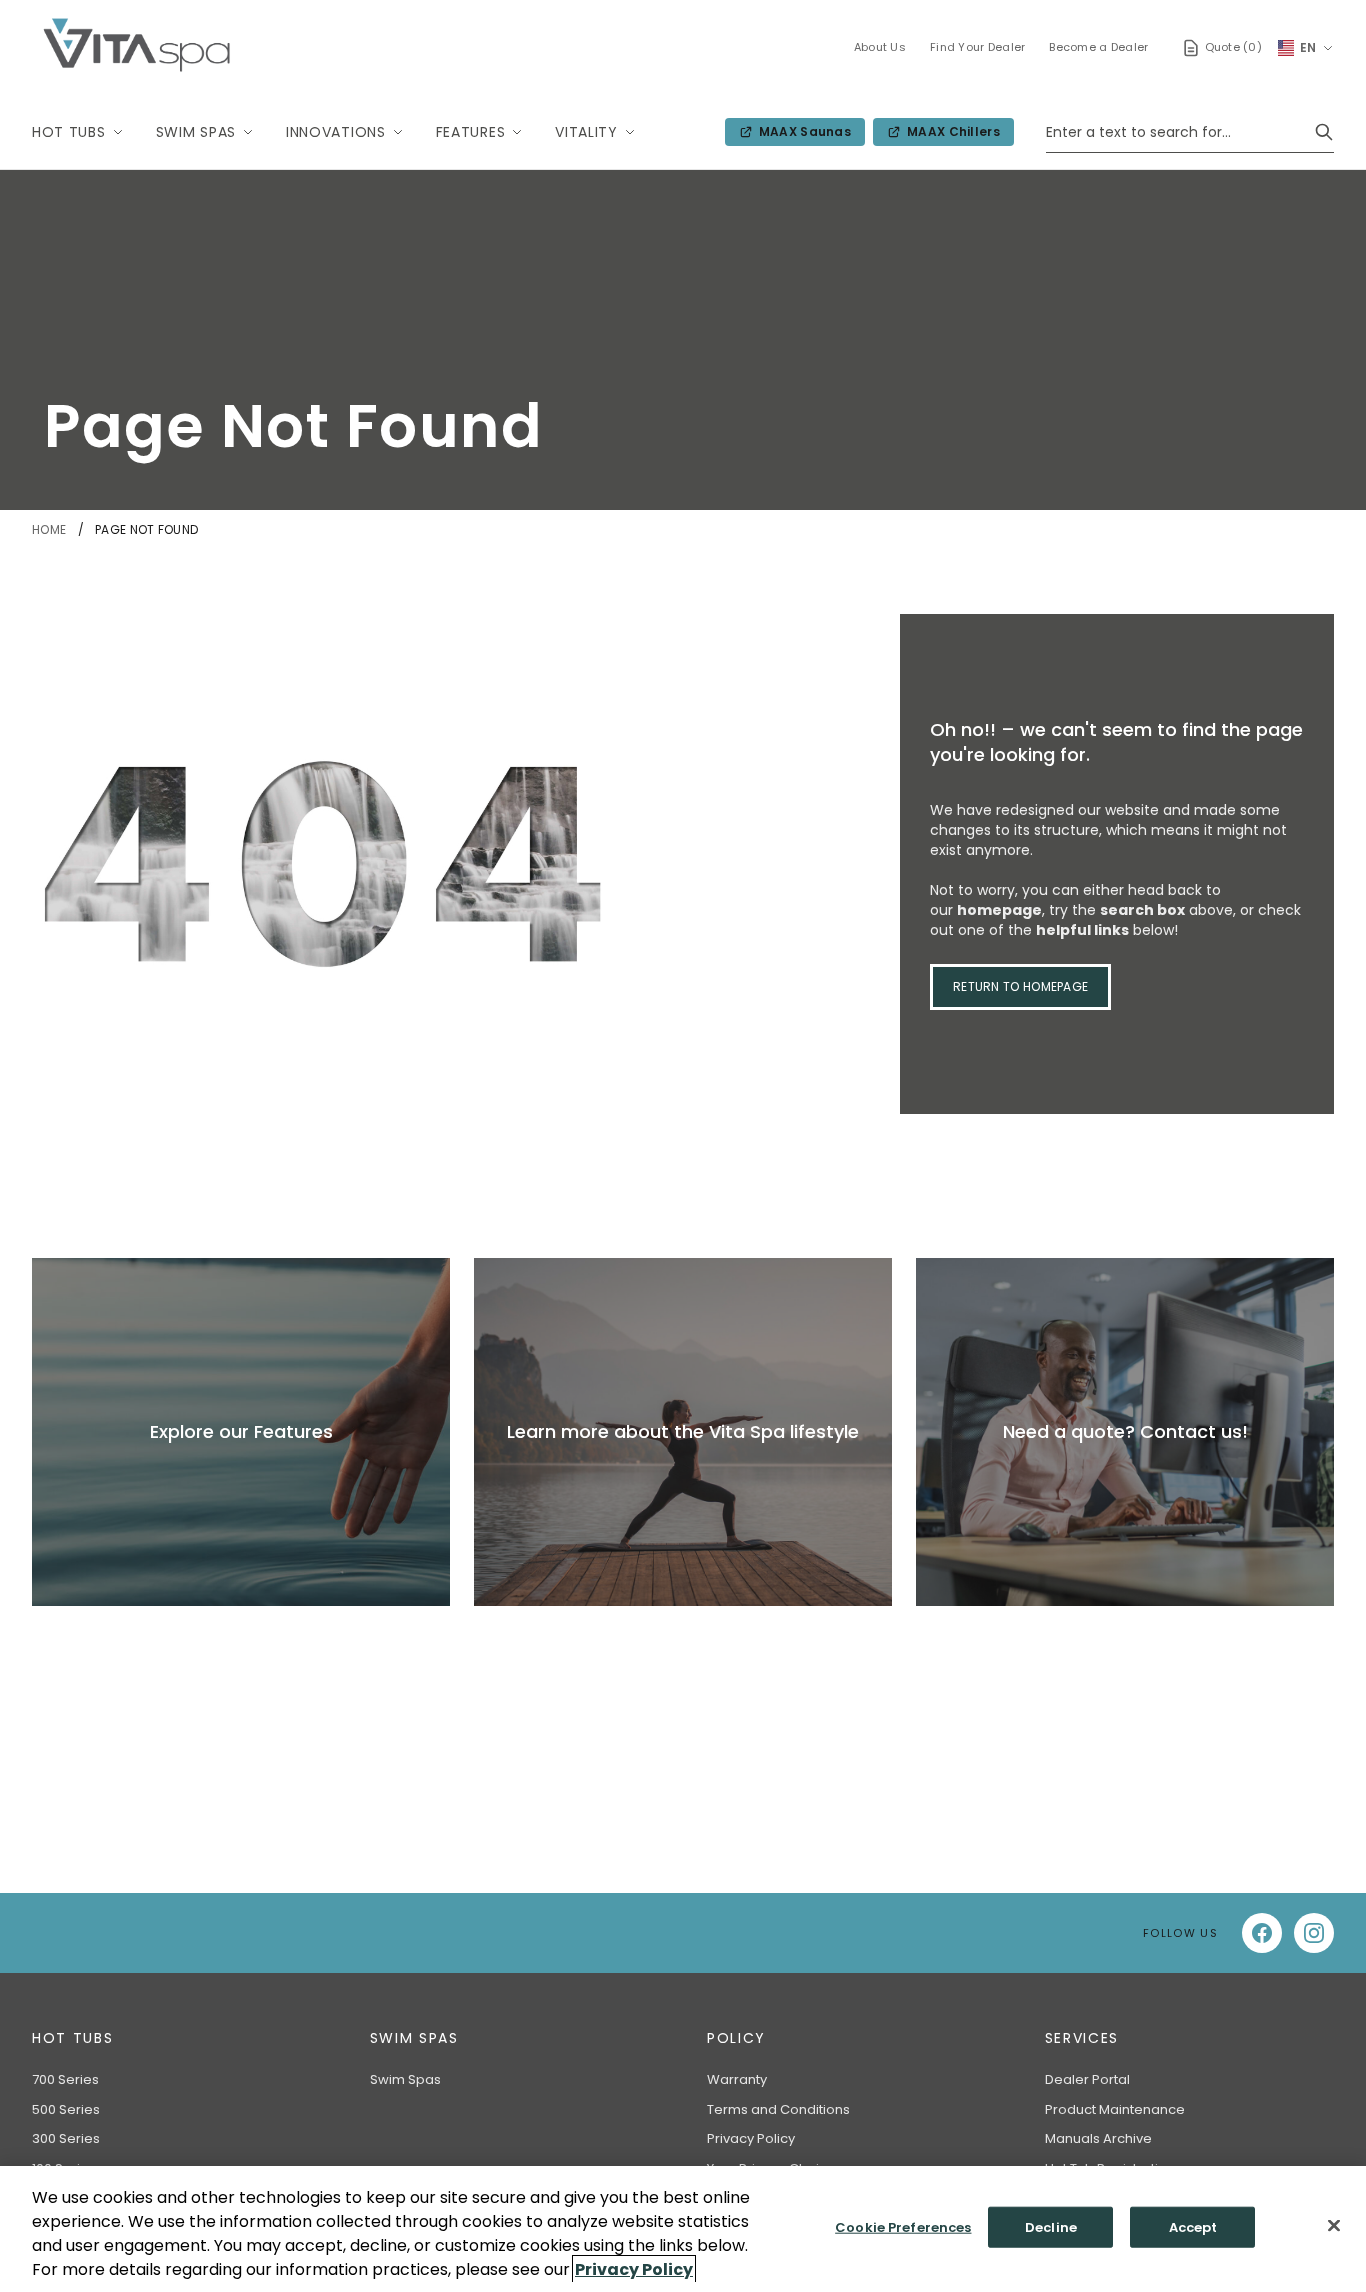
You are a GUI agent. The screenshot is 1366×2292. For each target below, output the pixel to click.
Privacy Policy (751, 2138)
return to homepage (1020, 986)
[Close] (1334, 2226)
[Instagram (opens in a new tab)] (1314, 1933)
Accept (1193, 2227)
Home (51, 529)
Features (471, 132)
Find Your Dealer (977, 47)
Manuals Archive (1098, 2138)
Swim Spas (196, 132)
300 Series (66, 2138)
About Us (880, 47)
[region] (683, 2229)
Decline (1051, 2227)
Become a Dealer (1098, 47)
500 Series (66, 2109)
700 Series (65, 2079)
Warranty (737, 2079)
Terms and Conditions (778, 2109)
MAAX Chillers (950, 134)
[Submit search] (1324, 132)
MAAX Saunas (801, 134)
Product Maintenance (1115, 2109)
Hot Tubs (69, 132)
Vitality (586, 132)
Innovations (336, 132)
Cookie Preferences (903, 2227)
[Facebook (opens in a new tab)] (1262, 1933)
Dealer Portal (1087, 2079)
